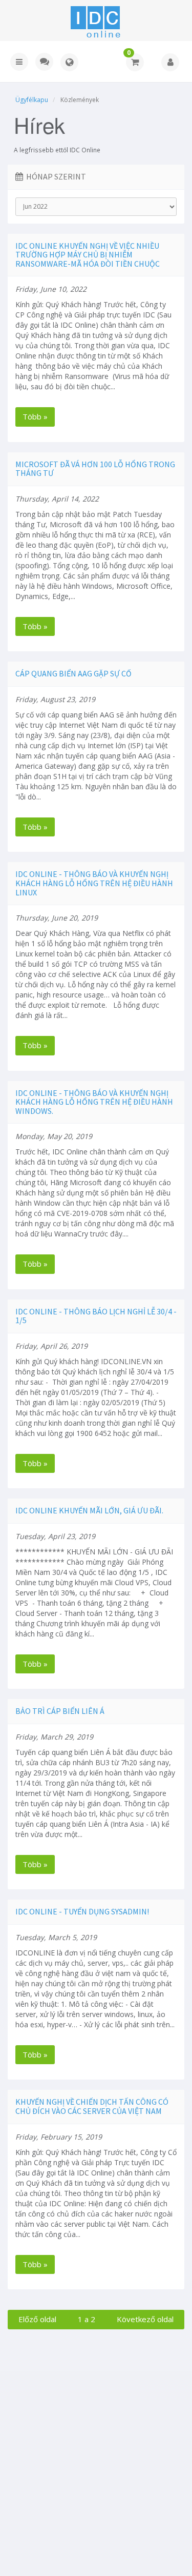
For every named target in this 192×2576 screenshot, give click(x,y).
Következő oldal (145, 2319)
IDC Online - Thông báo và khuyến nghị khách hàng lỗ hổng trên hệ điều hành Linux (94, 883)
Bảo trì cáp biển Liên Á (60, 1711)
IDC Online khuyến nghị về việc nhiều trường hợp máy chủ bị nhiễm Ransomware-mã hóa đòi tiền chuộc (88, 255)
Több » (35, 416)
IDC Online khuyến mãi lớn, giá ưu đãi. (89, 1510)
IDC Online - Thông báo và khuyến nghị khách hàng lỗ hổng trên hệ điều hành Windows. (94, 1102)
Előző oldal (37, 2319)
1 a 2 (87, 2319)
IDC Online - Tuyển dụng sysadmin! (82, 1911)
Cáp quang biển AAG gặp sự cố (73, 673)
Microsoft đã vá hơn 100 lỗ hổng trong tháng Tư (95, 469)
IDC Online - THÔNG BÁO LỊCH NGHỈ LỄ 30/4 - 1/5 (96, 1316)
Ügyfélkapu (32, 100)
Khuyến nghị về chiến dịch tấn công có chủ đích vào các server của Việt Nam (92, 2106)
